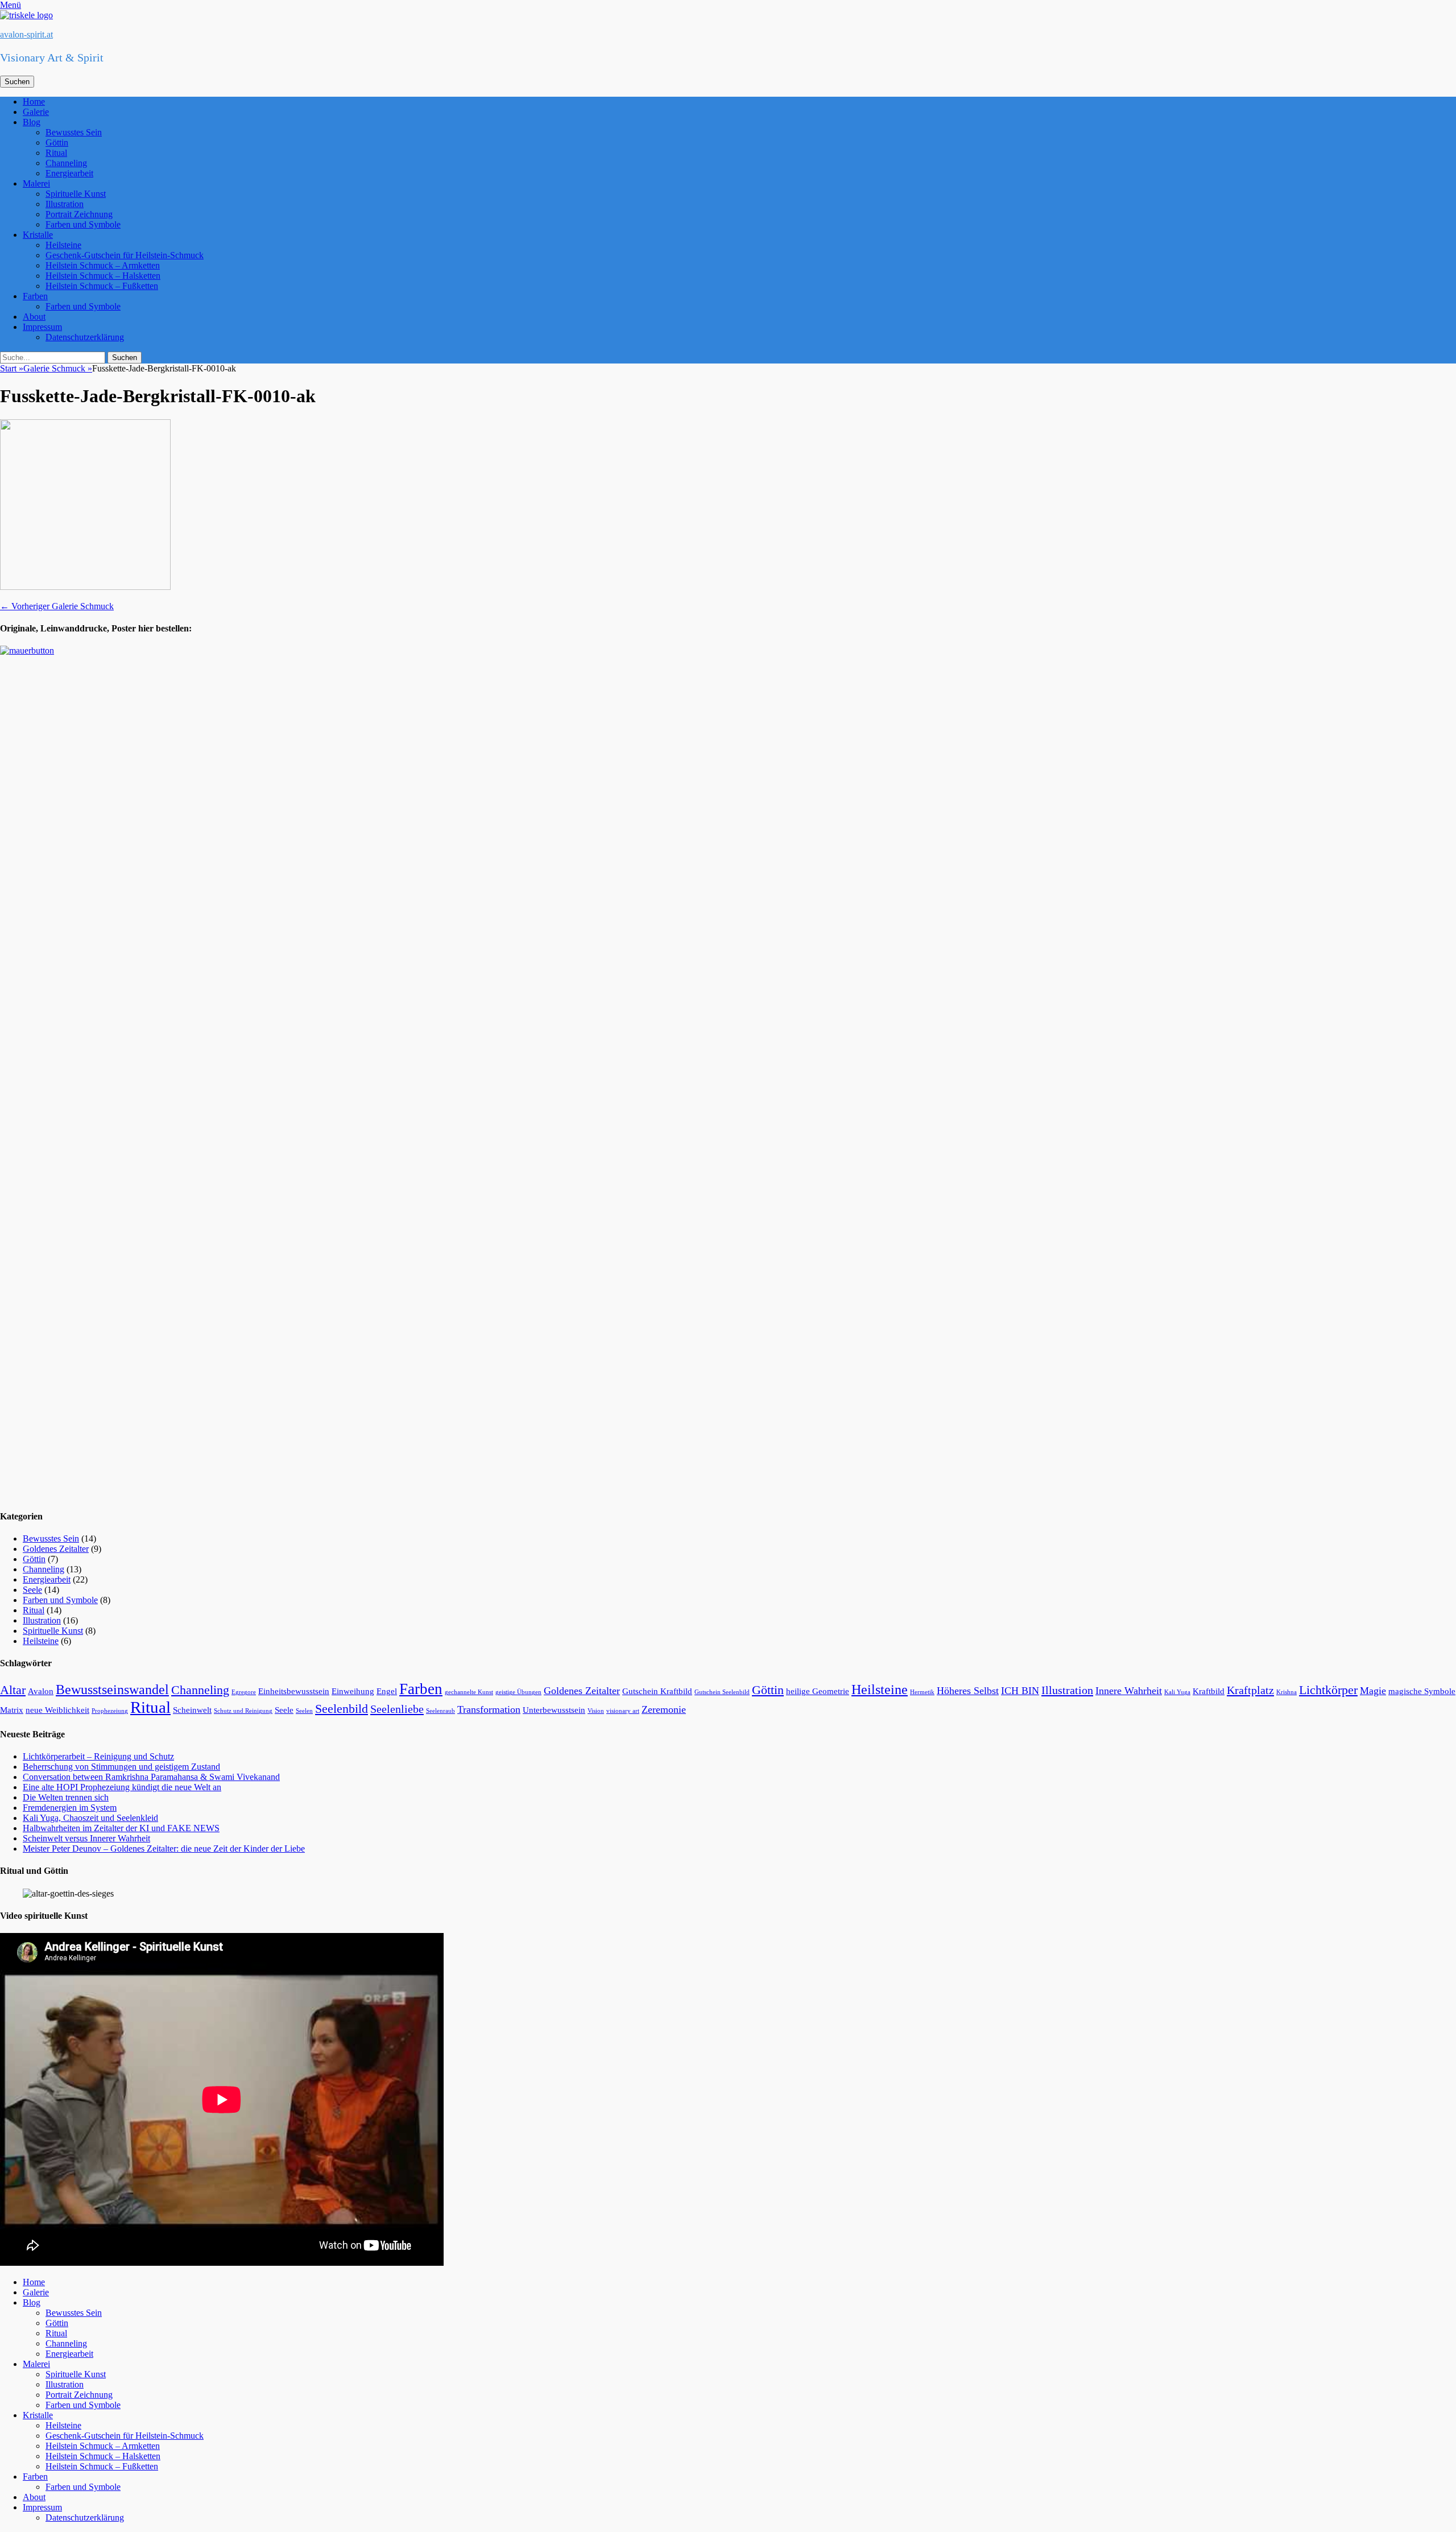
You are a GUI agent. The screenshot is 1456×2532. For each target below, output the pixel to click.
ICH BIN (1020, 1691)
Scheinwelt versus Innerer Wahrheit (86, 1838)
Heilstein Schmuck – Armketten (103, 265)
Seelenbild (342, 1709)
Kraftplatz (1250, 1690)
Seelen (304, 1711)
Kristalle (38, 235)
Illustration (65, 204)
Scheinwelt (192, 1710)
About (34, 317)
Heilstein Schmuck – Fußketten (102, 286)
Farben (35, 296)
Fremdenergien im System (70, 1808)
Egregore (244, 1692)
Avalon (41, 1691)
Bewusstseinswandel (112, 1690)
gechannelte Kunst (469, 1692)
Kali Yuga (1177, 1692)
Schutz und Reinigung (243, 1711)
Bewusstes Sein (74, 132)
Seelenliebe (397, 1709)
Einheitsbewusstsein (294, 1691)
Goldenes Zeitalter (56, 1549)
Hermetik (922, 1692)
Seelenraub (440, 1711)
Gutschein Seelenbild (722, 1692)
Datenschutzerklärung (85, 337)
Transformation (489, 1709)
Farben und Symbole (83, 224)
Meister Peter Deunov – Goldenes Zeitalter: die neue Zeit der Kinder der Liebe (164, 1849)
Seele (32, 1590)
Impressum (42, 327)
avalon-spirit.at (26, 34)
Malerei (36, 183)
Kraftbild (1209, 1691)
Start (12, 368)
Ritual (56, 153)
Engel (387, 1691)
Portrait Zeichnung (79, 214)
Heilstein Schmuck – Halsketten (103, 276)
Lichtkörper (1328, 1690)
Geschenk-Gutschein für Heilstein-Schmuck (125, 255)
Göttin (57, 142)
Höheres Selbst (968, 1691)
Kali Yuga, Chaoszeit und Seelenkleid (90, 1818)
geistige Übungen (518, 1692)
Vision (596, 1711)
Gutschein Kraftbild (657, 1691)
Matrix (12, 1710)
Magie (1373, 1691)
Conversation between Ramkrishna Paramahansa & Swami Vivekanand (151, 1777)
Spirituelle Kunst (76, 194)
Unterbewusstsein (554, 1710)
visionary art (623, 1711)
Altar (13, 1690)
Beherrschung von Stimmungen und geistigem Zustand (121, 1767)
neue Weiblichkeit (57, 1710)
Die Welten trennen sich (66, 1797)
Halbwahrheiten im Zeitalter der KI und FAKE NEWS (121, 1828)
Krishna (1287, 1692)
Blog (32, 122)
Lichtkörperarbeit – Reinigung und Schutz (98, 1756)
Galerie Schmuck (58, 368)
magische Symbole (1422, 1691)
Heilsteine (63, 245)
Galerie (36, 112)
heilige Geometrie (818, 1691)
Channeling (66, 163)
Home (34, 102)
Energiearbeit (69, 173)
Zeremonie (664, 1709)
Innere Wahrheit (1129, 1691)
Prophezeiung (110, 1711)
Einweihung (353, 1691)
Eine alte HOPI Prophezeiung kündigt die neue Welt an (122, 1787)
